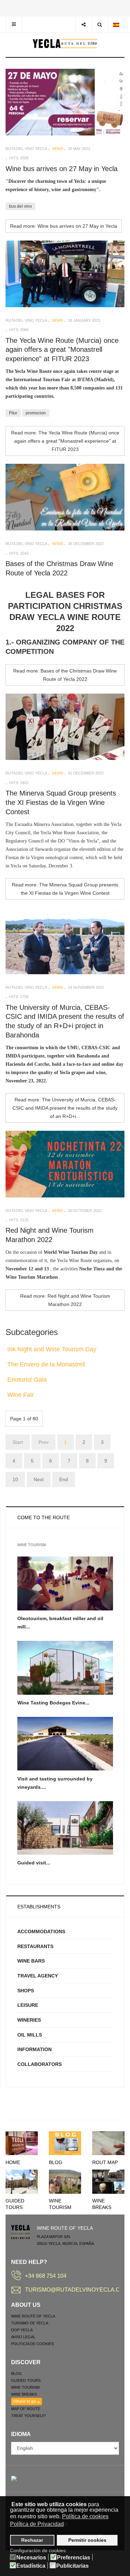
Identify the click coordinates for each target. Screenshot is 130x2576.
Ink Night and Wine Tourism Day (52, 1349)
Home (13, 2162)
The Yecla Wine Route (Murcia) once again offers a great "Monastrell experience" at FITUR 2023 (62, 350)
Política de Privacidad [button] (37, 2524)
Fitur (13, 413)
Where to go (25, 2401)
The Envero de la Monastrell (46, 1364)
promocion (36, 413)
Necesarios (31, 2558)
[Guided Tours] (22, 2181)
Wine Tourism (25, 2387)
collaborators (40, 2064)
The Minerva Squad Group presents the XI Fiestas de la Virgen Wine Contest (61, 802)
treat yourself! (28, 2416)
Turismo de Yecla (30, 2323)
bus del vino (20, 206)
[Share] (83, 24)
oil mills (30, 2035)
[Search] (100, 24)
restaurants (35, 1946)
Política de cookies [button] (85, 2516)
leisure (28, 2005)
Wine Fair (21, 1395)
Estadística (31, 2566)
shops (26, 1991)
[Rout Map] (108, 2143)
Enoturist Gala (27, 1380)
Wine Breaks (24, 2394)
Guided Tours (26, 2380)
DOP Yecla (22, 2330)
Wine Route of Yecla (33, 2316)
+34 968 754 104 (46, 2276)
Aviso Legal (23, 2337)
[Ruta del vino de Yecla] (65, 44)
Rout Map (105, 2162)
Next (39, 1479)
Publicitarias (72, 2566)
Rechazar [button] (32, 2540)
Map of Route (26, 2409)
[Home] (22, 2143)
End (64, 1479)
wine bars (31, 1961)
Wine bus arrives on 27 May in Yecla (62, 169)
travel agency (38, 1976)
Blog (56, 2162)
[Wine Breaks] (108, 2181)
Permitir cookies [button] (87, 2540)
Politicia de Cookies (32, 2344)
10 (15, 1479)
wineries (29, 2020)
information (34, 2049)
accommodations (41, 1931)
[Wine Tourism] (65, 2181)
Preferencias (73, 2558)
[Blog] (65, 2143)
